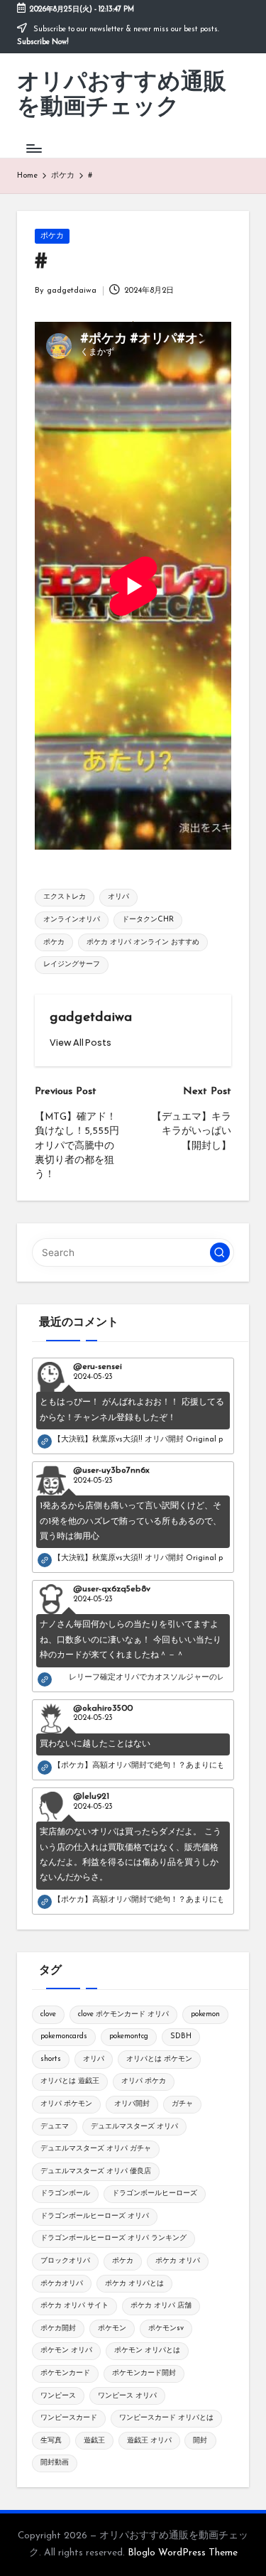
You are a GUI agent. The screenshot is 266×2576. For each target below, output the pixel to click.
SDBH (181, 2036)
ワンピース (58, 2396)
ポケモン (112, 2328)
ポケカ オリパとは (134, 2284)
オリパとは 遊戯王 (70, 2081)
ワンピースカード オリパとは (166, 2418)
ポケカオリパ (62, 2284)
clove (48, 2014)
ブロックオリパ (65, 2261)
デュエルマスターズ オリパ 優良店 (96, 2171)
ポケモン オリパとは (147, 2350)
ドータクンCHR (148, 920)
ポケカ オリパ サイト (74, 2306)
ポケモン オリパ (66, 2350)
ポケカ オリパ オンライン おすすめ (143, 942)
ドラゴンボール (65, 2193)
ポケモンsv (166, 2328)
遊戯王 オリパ (149, 2441)
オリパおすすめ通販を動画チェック (122, 96)
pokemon (205, 2014)
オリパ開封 (132, 2104)
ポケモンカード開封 (144, 2373)
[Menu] (33, 148)
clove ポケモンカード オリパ (123, 2014)
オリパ (118, 897)
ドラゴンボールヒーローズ (155, 2193)
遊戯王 (94, 2441)
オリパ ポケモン (66, 2104)
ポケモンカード (65, 2373)
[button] (81, 1043)
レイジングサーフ (72, 964)
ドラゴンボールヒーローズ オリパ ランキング (113, 2238)
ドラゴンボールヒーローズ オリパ (95, 2216)
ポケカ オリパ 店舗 (161, 2306)
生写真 (51, 2441)
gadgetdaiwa (91, 1018)
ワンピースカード (69, 2418)
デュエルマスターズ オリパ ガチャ (96, 2149)
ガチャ (182, 2104)
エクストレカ (65, 897)
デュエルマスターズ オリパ (134, 2127)
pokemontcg (129, 2036)
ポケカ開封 (58, 2328)
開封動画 (55, 2463)
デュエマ (55, 2127)
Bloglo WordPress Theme (183, 2553)
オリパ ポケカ (144, 2081)
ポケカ (52, 236)
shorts (51, 2059)
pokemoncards (64, 2036)
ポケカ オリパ (178, 2261)
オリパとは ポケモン (159, 2059)
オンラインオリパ (72, 920)
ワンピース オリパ (127, 2396)
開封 (200, 2441)
